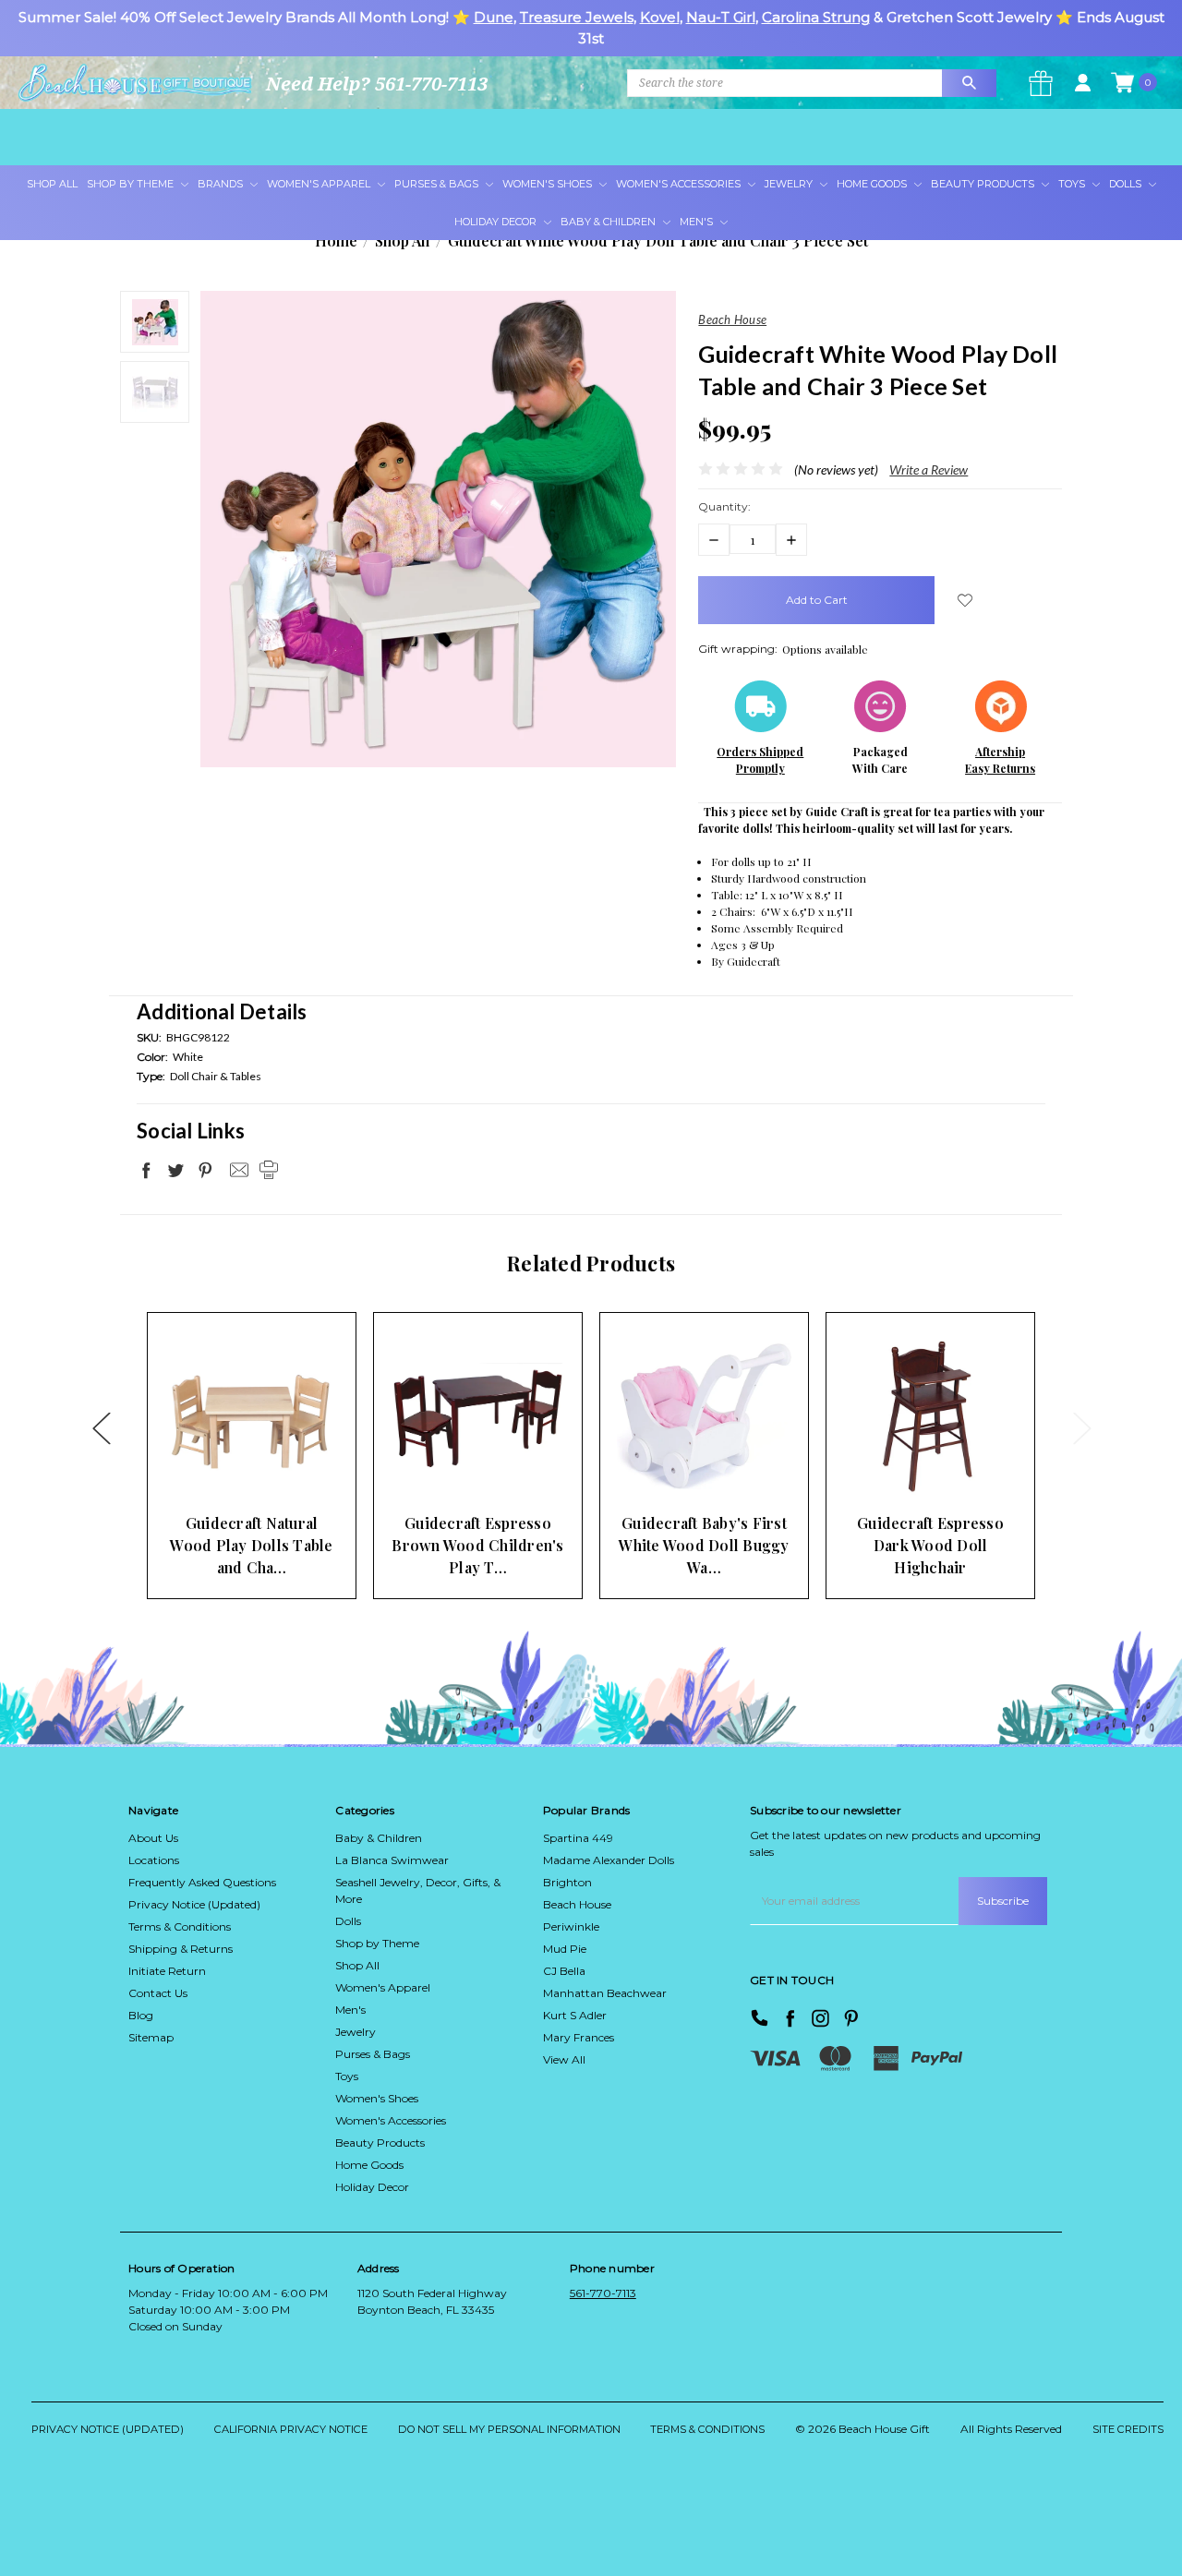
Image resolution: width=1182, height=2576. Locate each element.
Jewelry (790, 184)
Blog (141, 2015)
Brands (222, 184)
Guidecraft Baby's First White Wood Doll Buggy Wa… (704, 1545)
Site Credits (1128, 2429)
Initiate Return (167, 1971)
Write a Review (929, 469)
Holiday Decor (497, 222)
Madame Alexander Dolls (609, 1860)
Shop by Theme (377, 1943)
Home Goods (873, 184)
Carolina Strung (816, 17)
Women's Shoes (549, 184)
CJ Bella (564, 1971)
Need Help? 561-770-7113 (377, 84)
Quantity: (724, 506)
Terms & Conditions (180, 1926)
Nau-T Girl (721, 17)
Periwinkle (571, 1926)
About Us (153, 1838)
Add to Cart (223, 1468)
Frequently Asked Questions (202, 1882)
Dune (494, 17)
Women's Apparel (320, 184)
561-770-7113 (603, 2293)
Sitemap (151, 2037)
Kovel (660, 17)
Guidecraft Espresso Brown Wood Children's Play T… (477, 1545)
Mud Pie (565, 1949)
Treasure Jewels (577, 17)
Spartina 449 (578, 1838)
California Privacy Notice (291, 2429)
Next (1081, 1428)
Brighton (567, 1882)
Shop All (52, 184)
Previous (101, 1428)
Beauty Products (984, 184)
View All (564, 2059)
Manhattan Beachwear (605, 1993)
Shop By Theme (132, 184)
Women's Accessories (680, 184)
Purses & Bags (438, 184)
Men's (698, 222)
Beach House (577, 1904)
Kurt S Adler (575, 2015)
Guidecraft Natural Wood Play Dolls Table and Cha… (251, 1545)
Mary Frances (579, 2037)
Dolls (1127, 184)
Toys (1073, 184)
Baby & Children (609, 222)
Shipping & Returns (181, 1949)
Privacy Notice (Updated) (194, 1904)
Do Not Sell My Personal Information (509, 2429)
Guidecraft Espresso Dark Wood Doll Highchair (930, 1545)
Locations (154, 1860)
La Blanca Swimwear (392, 1860)
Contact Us (158, 1993)
